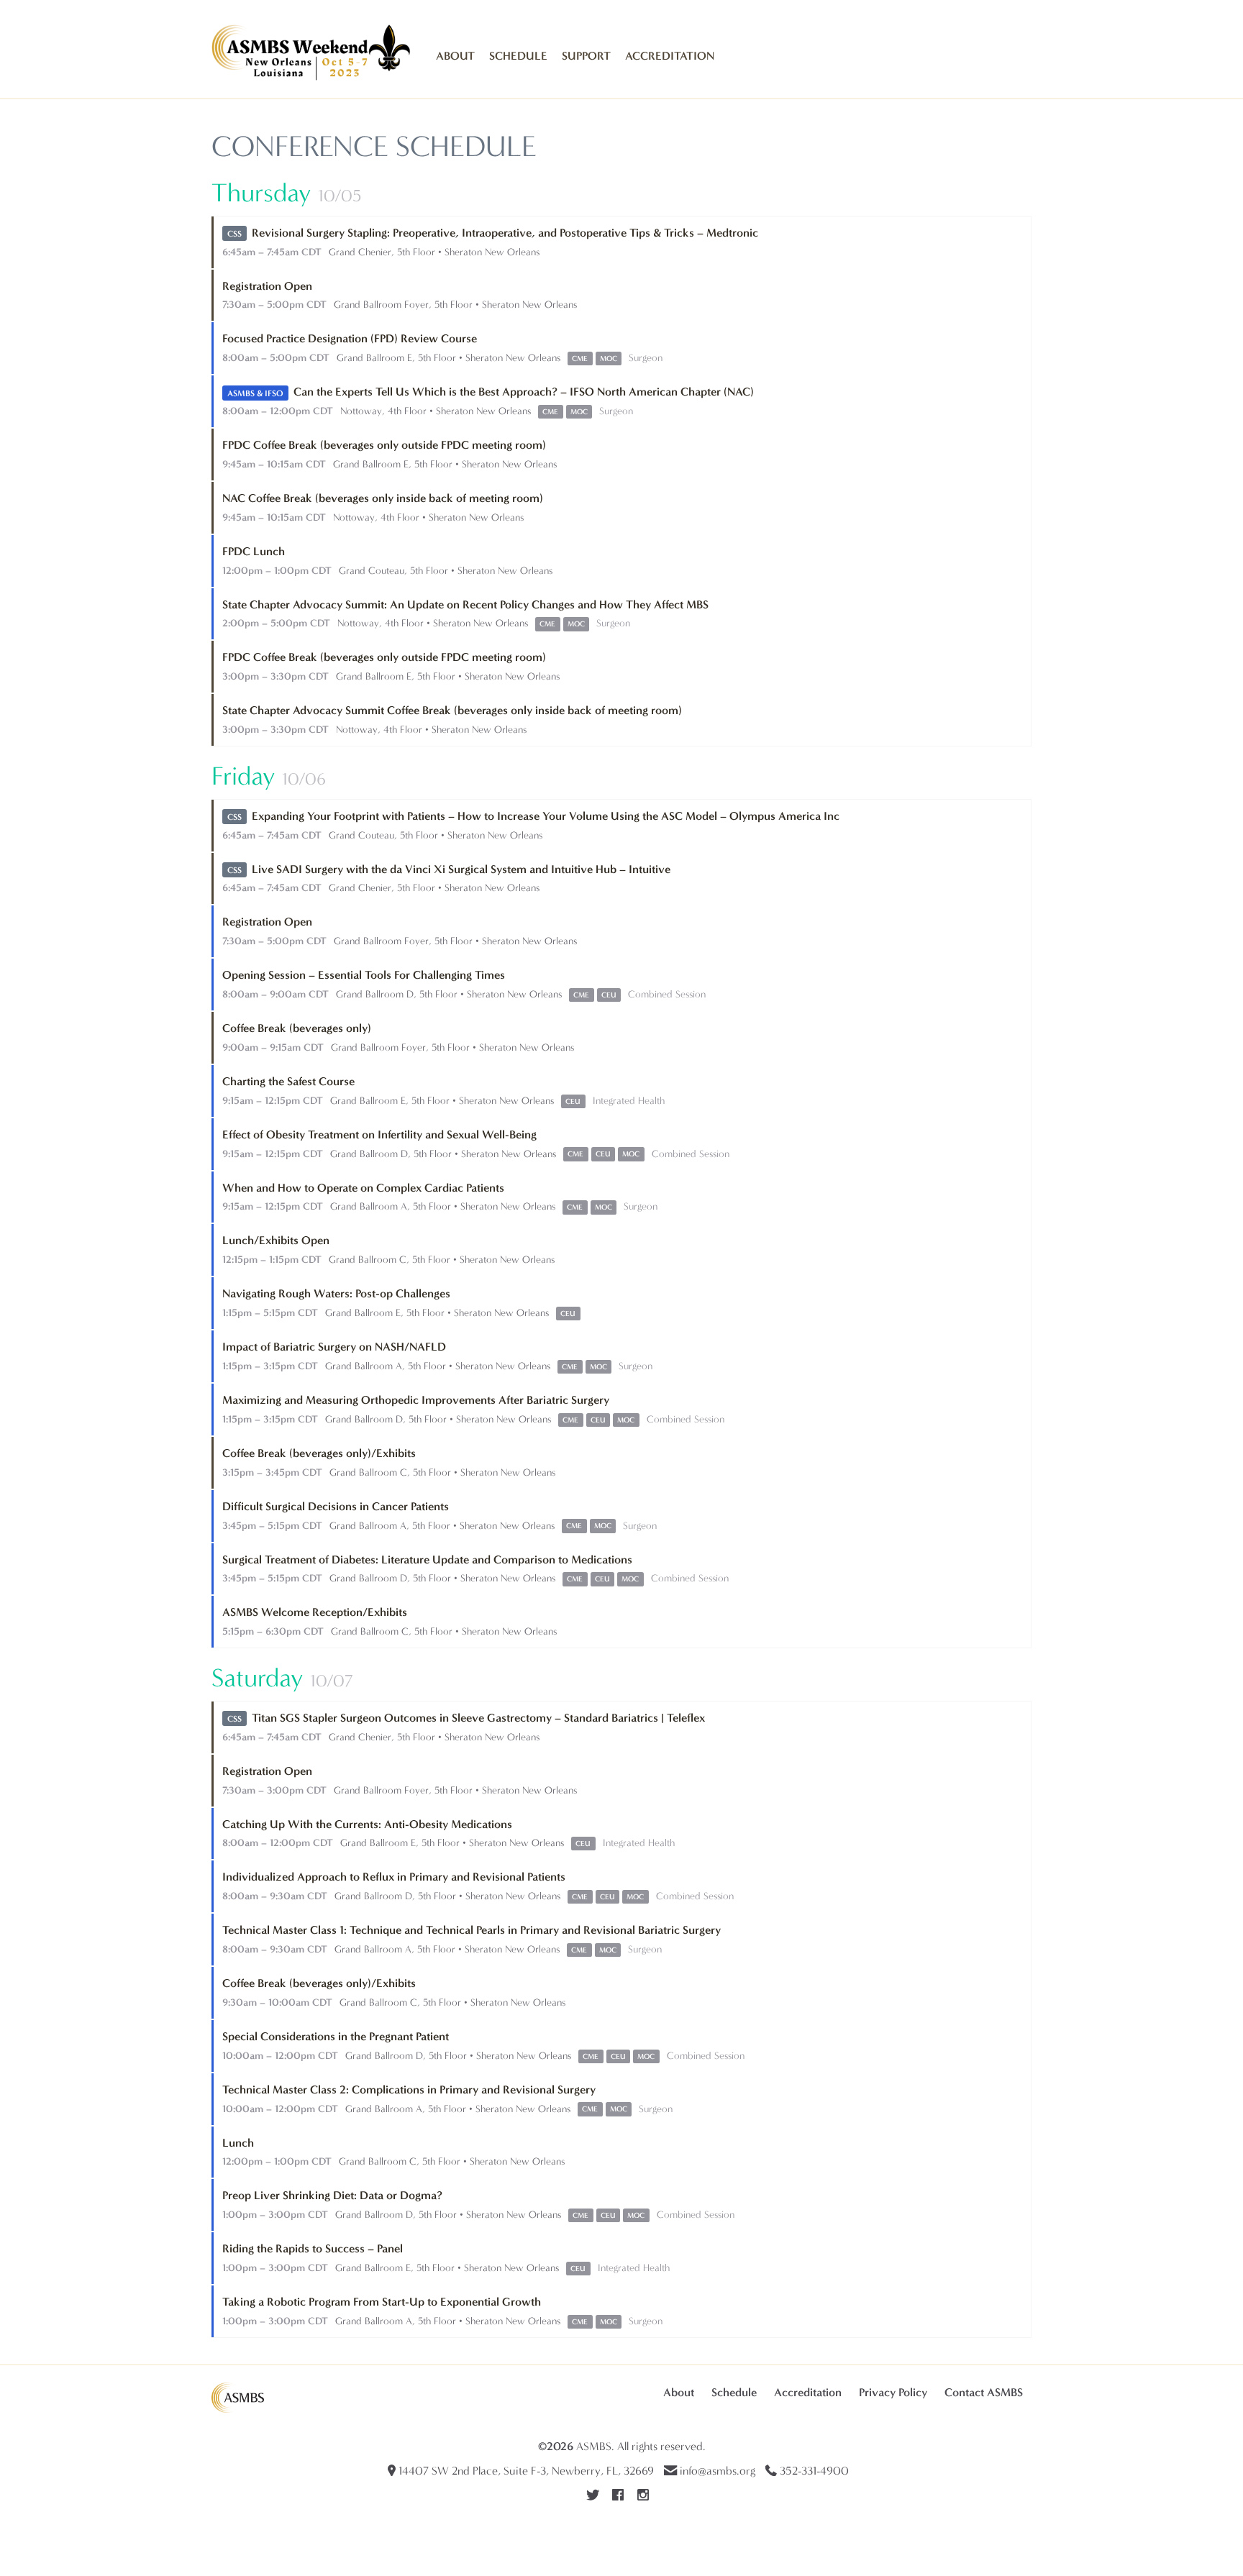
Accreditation (670, 56)
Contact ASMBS (984, 2392)
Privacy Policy (893, 2392)
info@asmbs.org (718, 2471)
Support (586, 56)
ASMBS (594, 2446)
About (455, 56)
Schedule (518, 56)
